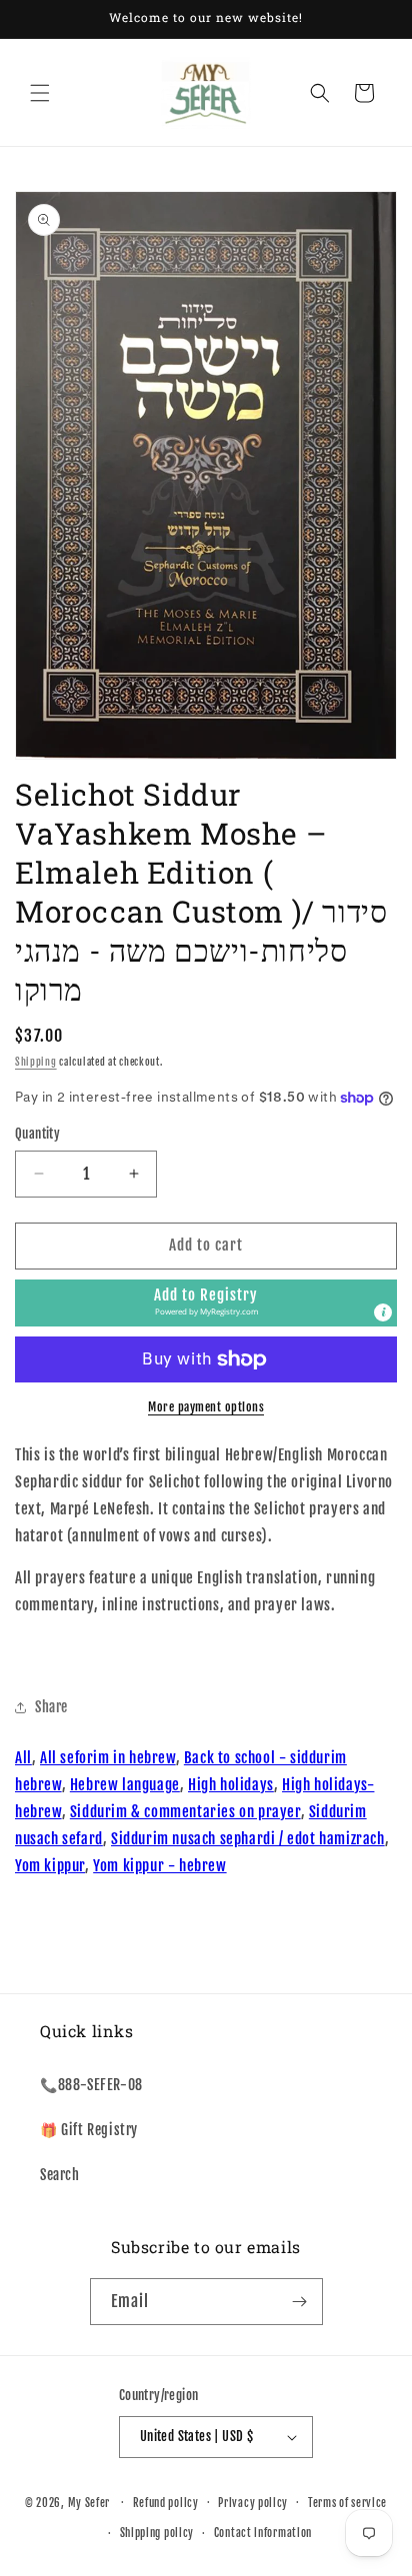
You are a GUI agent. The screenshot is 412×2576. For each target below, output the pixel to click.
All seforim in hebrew (108, 1758)
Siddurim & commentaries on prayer (185, 1812)
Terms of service (347, 2503)
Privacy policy (253, 2503)
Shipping (36, 1062)
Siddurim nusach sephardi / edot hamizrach (248, 1839)
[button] (40, 93)
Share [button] (51, 1707)
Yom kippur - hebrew (159, 1866)
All (23, 1758)
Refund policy (166, 2503)
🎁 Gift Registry (89, 2130)
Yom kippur (50, 1866)
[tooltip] (383, 1312)
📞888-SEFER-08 (91, 2085)
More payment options (206, 1407)
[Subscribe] (300, 2302)
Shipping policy (157, 2533)
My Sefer (89, 2502)
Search (60, 2175)
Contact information (263, 2533)
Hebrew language (125, 1785)
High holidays (231, 1785)
